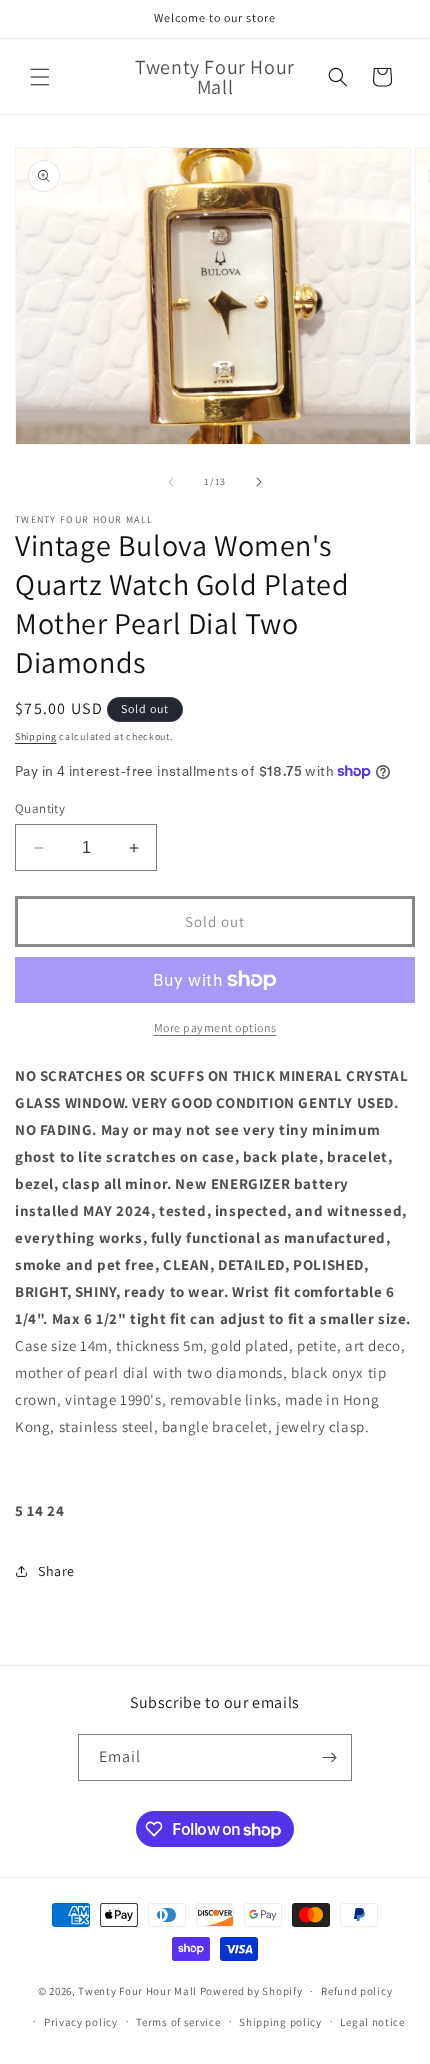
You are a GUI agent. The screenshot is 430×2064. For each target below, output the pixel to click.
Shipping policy (280, 2022)
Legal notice (372, 2022)
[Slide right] (259, 482)
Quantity (40, 808)
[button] (40, 77)
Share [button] (56, 1571)
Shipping (36, 736)
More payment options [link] (215, 1027)
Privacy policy (81, 2022)
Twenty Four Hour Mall (137, 1991)
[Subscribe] (329, 1757)
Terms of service (178, 2022)
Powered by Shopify (251, 1991)
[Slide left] (171, 482)
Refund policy (356, 1991)
